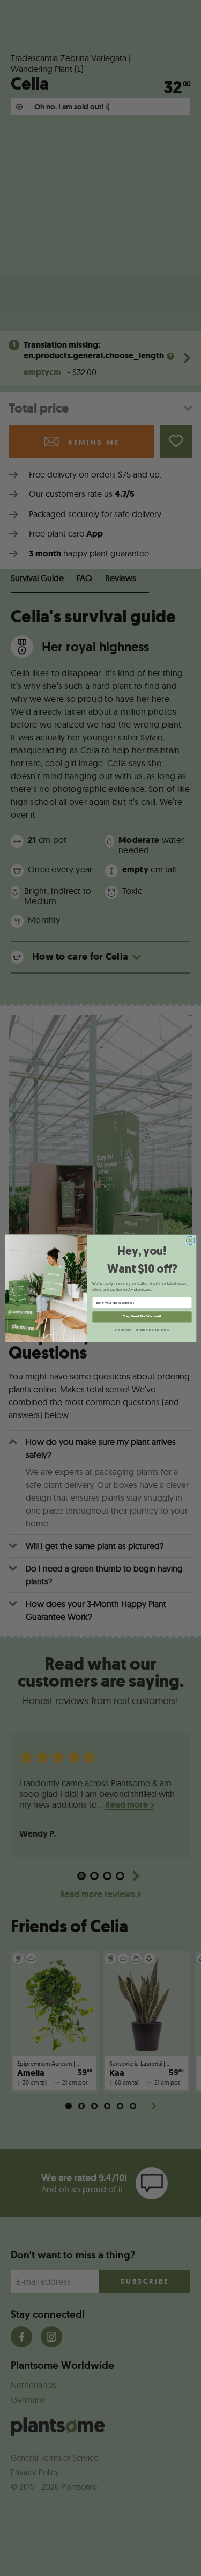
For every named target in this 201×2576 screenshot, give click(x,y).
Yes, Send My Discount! (142, 1316)
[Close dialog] (190, 1241)
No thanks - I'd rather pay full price (142, 1330)
